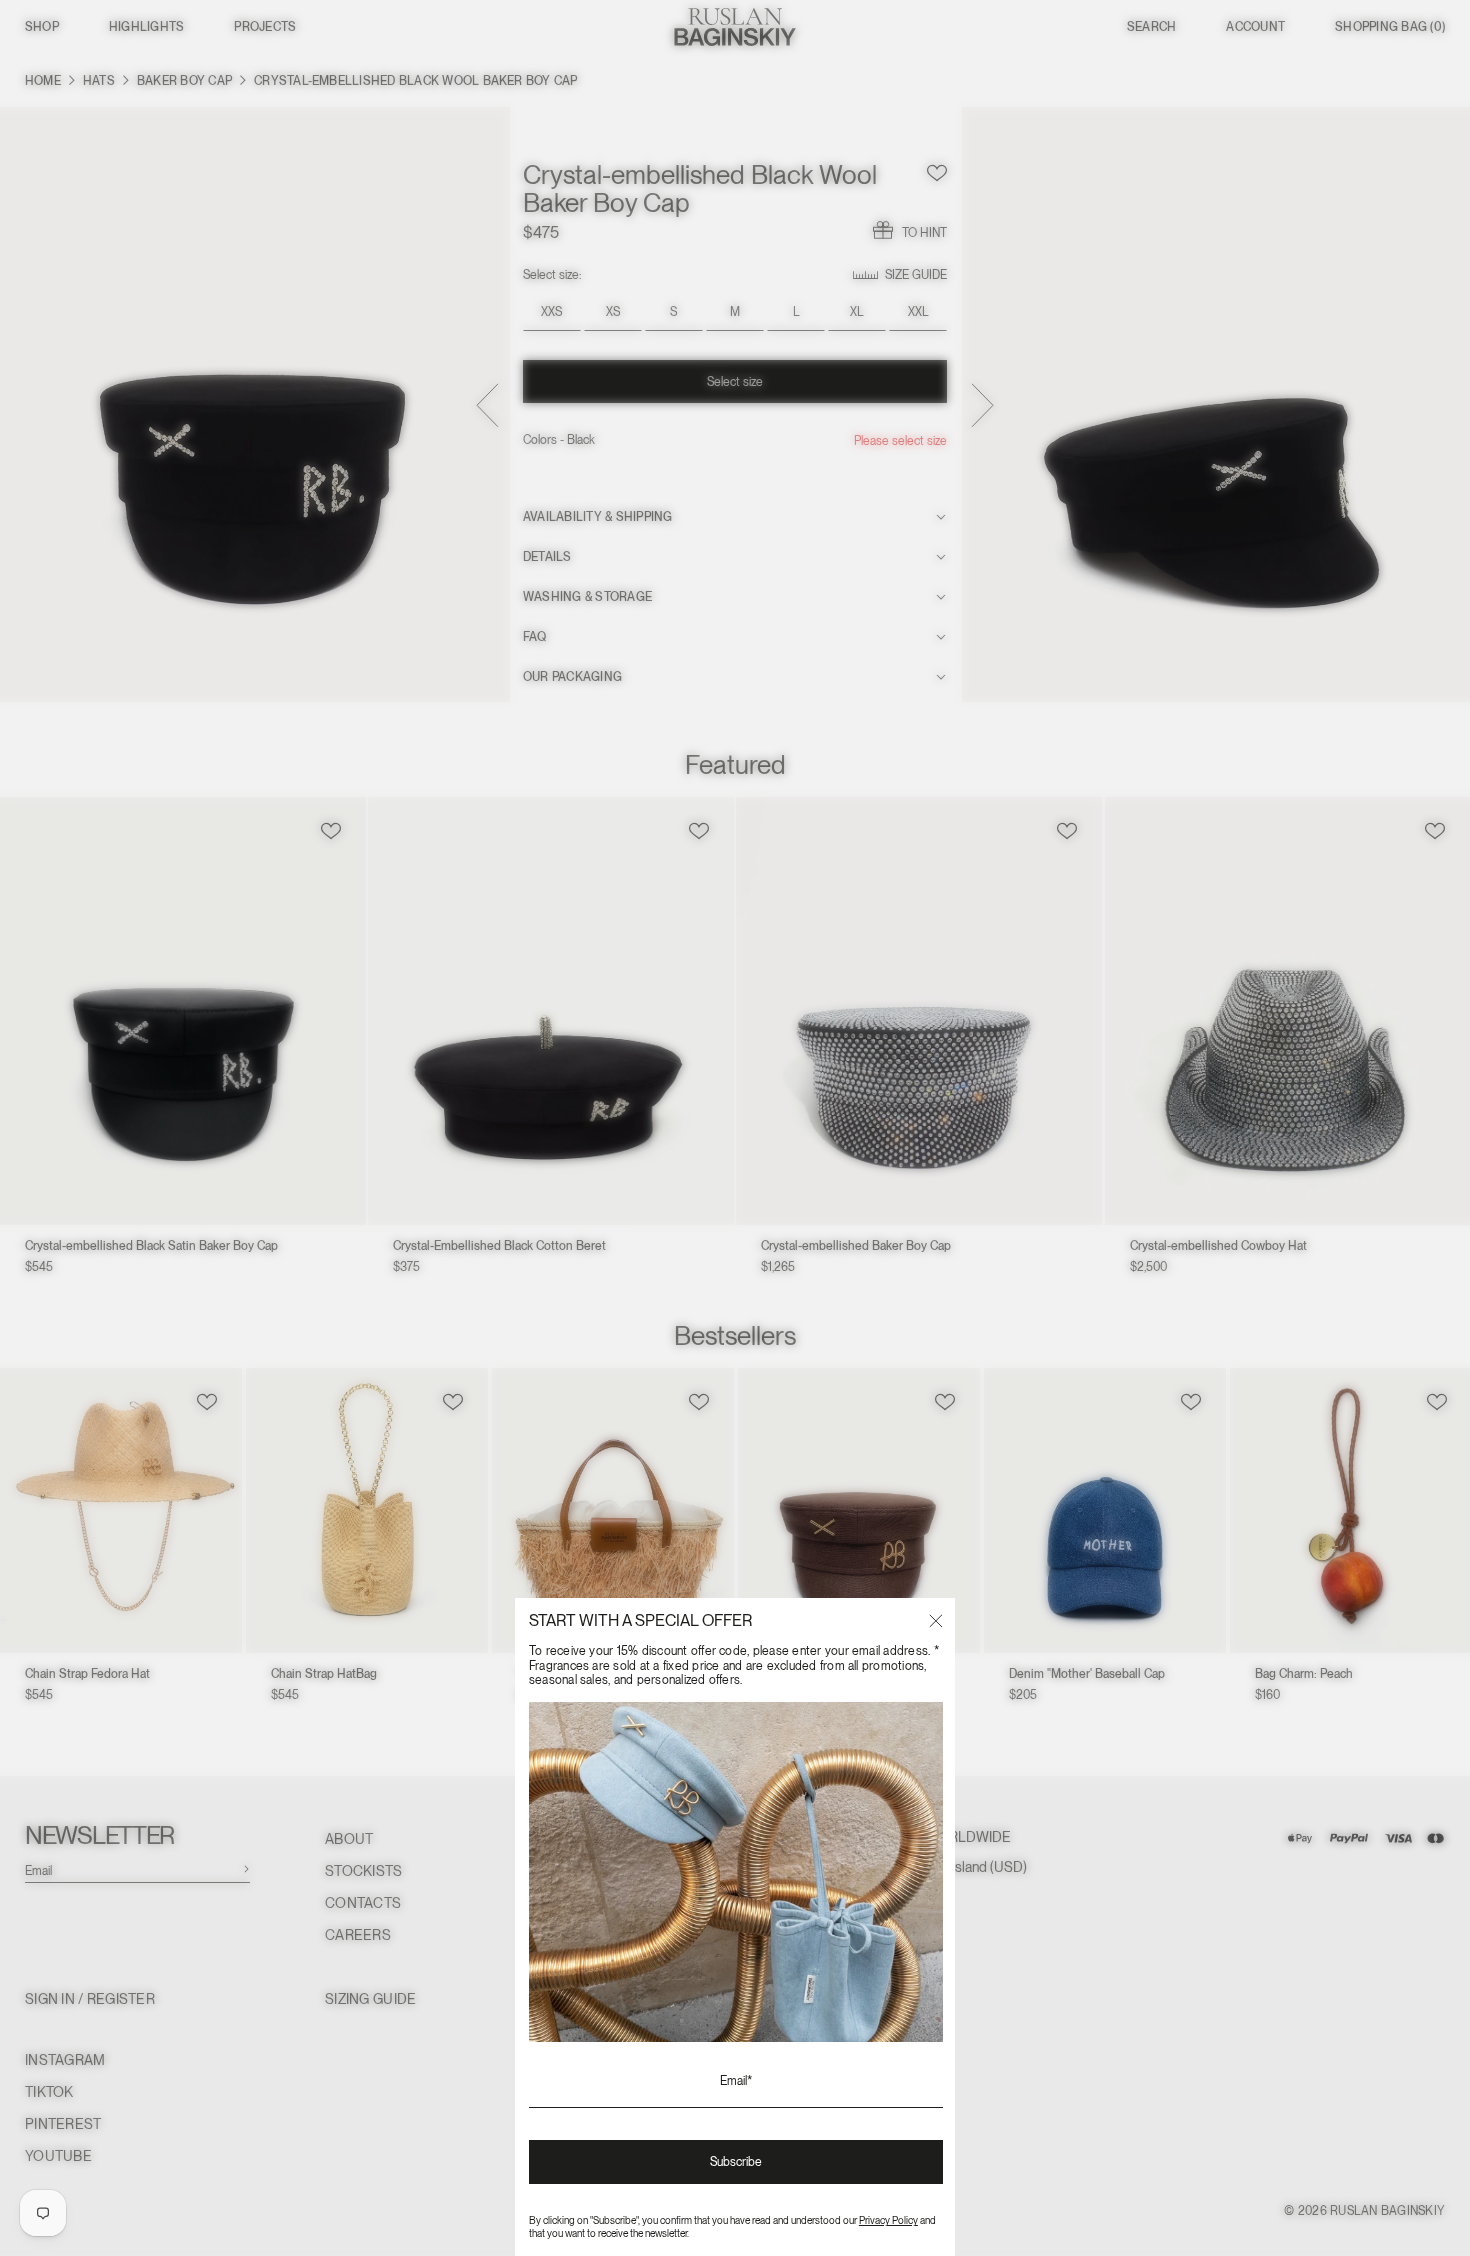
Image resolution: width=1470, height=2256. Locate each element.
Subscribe (736, 2162)
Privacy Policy (888, 2220)
